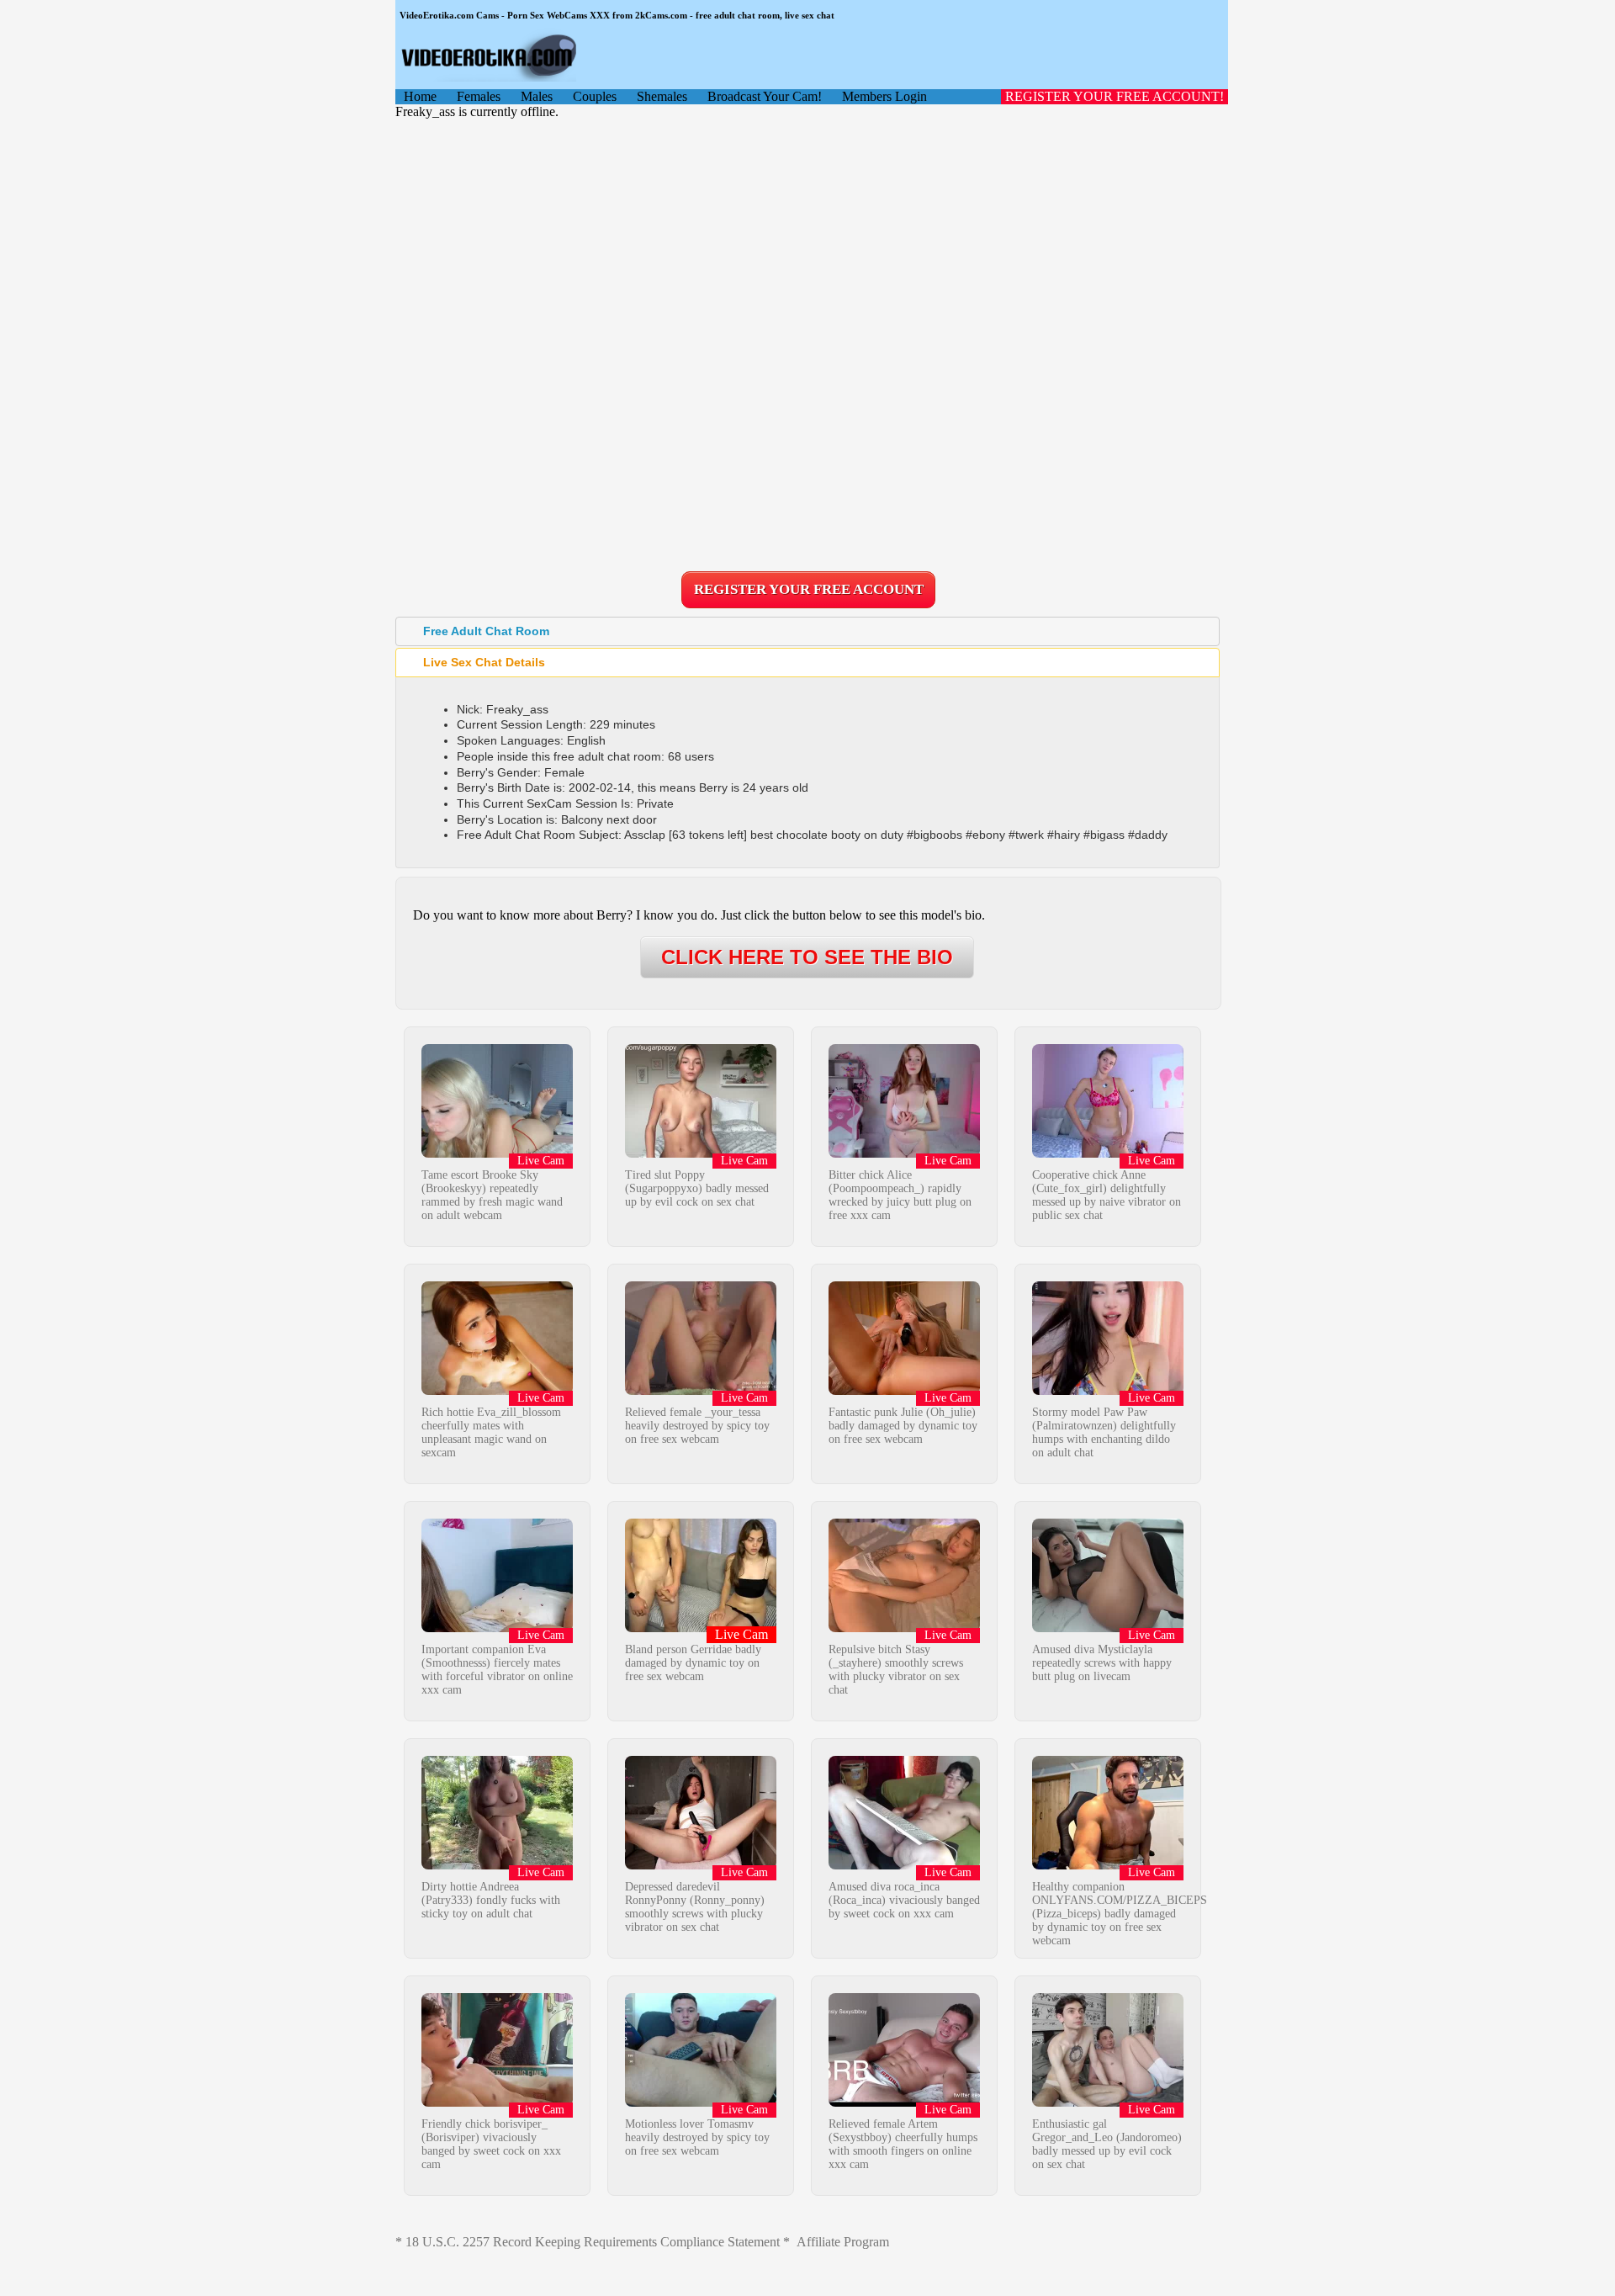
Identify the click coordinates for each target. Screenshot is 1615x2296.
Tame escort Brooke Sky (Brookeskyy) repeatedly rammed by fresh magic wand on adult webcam (492, 1195)
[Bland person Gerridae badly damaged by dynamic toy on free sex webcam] (701, 1628)
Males (537, 96)
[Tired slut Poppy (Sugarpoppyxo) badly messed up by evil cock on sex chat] (701, 1153)
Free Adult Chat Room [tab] (486, 631)
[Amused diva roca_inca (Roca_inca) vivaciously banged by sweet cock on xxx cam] (904, 1865)
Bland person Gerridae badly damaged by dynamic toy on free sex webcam (693, 1663)
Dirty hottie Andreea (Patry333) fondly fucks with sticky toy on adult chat (491, 1900)
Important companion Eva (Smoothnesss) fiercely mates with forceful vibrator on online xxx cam (497, 1670)
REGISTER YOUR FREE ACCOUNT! (1115, 96)
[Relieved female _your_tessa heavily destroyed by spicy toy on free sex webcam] (701, 1390)
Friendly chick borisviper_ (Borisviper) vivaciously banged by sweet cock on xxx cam (491, 2144)
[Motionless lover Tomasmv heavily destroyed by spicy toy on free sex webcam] (701, 2102)
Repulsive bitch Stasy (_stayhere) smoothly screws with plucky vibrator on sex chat (896, 1670)
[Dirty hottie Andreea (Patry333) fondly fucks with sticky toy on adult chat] (497, 1865)
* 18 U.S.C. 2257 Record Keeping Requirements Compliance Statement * (593, 2242)
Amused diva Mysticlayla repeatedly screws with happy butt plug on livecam (1102, 1663)
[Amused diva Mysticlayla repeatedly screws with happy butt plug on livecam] (1108, 1628)
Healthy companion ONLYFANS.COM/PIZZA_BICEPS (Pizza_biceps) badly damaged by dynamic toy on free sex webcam (1120, 1914)
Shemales (662, 96)
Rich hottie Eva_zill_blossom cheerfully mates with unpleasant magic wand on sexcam (491, 1432)
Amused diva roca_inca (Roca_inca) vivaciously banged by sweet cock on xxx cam (904, 1900)
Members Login (884, 96)
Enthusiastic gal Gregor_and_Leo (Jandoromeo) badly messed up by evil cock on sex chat (1107, 2144)
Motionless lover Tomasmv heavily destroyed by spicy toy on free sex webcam (697, 2137)
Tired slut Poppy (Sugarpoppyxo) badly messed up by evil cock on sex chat (697, 1188)
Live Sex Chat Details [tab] (484, 662)
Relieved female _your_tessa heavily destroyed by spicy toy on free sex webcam (697, 1426)
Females (479, 96)
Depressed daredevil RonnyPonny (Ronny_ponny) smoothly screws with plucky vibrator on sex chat (695, 1907)
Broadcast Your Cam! (765, 96)
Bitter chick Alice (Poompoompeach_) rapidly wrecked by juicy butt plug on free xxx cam (900, 1195)
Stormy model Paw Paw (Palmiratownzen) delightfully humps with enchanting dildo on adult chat (1104, 1432)
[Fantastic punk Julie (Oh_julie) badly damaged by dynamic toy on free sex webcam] (904, 1390)
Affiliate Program (843, 2242)
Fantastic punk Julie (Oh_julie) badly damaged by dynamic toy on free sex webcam (903, 1426)
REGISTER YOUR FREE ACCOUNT (809, 589)
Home (420, 96)
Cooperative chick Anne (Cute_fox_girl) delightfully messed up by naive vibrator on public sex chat (1107, 1195)
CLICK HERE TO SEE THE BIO (807, 957)
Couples (595, 96)
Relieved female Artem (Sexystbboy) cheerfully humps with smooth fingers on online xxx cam (903, 2144)
